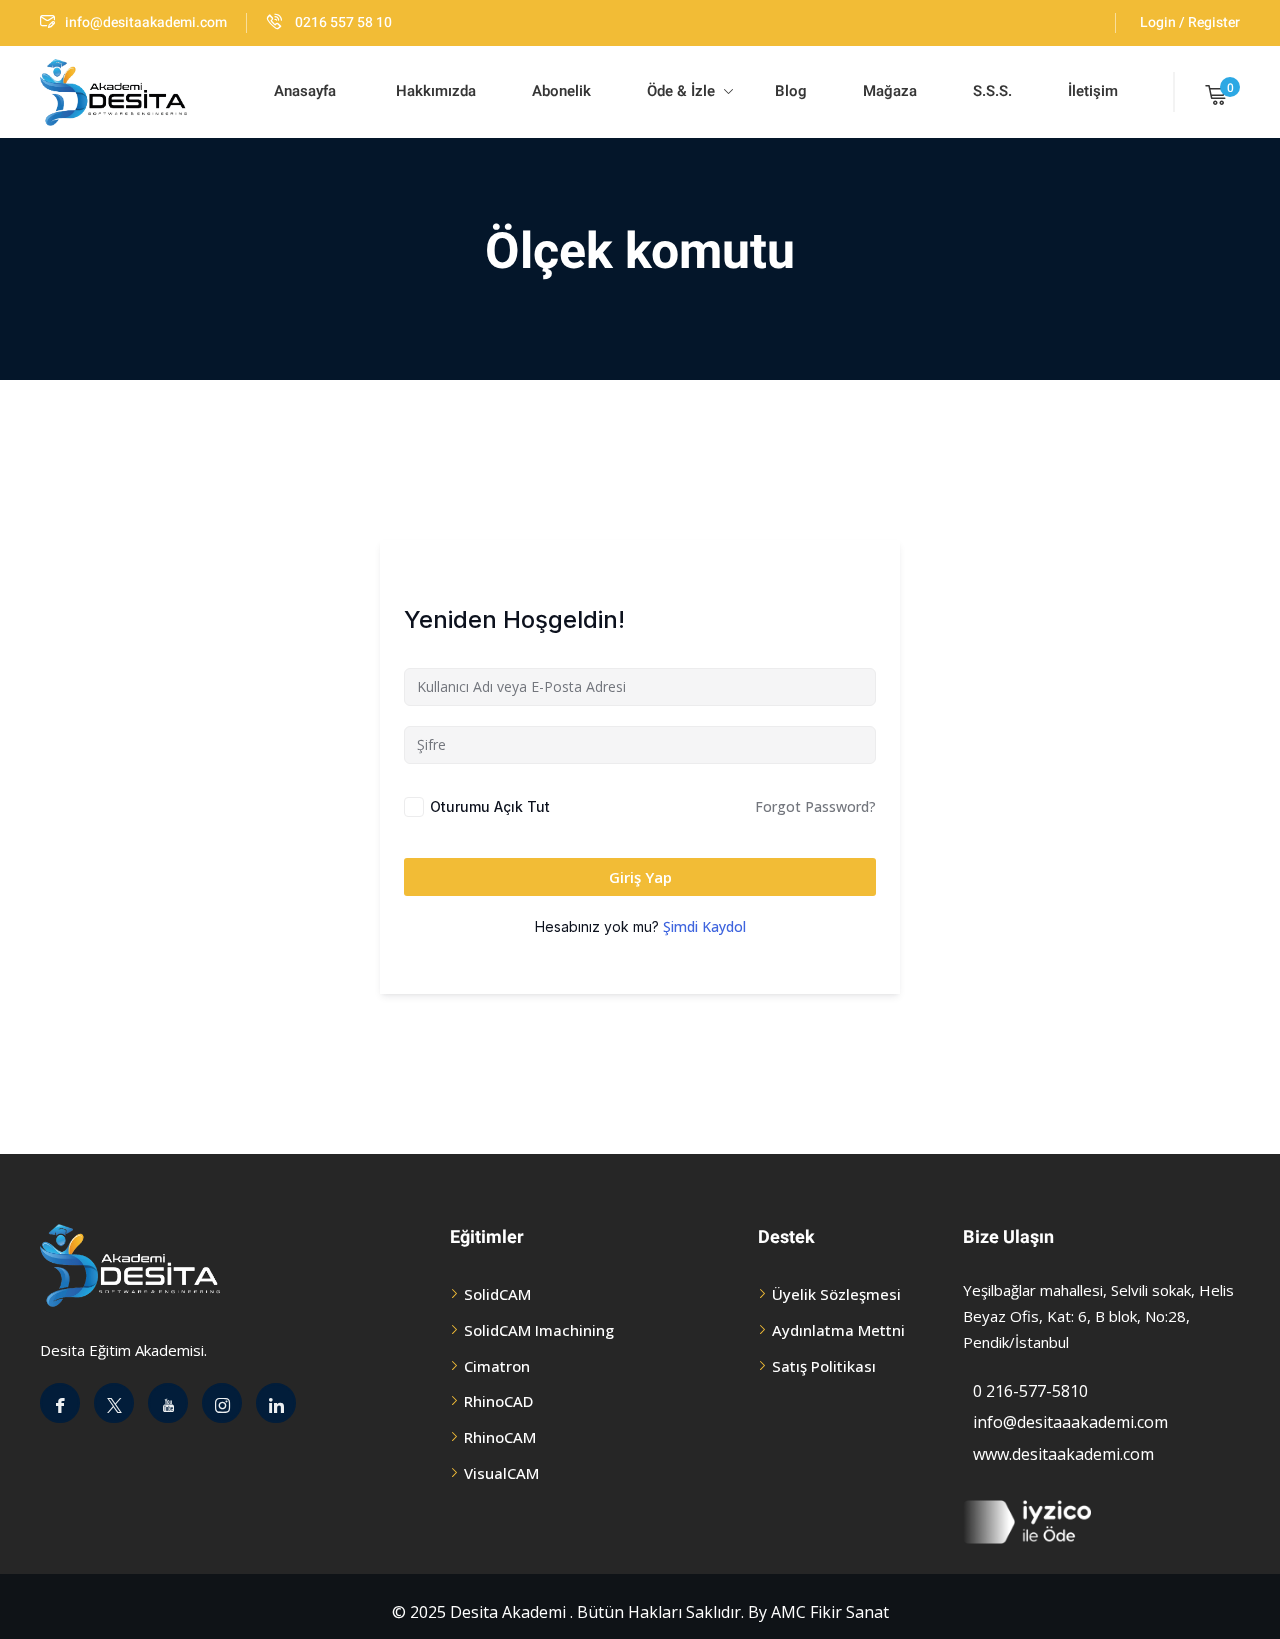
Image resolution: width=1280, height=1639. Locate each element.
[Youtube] (168, 1403)
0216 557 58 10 (342, 22)
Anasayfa (305, 91)
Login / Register (1190, 22)
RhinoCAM (500, 1437)
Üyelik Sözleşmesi (836, 1294)
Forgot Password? (815, 806)
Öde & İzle (681, 91)
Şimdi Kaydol (704, 926)
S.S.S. (992, 91)
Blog (789, 91)
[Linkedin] (276, 1403)
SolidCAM (497, 1294)
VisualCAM (501, 1473)
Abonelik (561, 91)
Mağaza (890, 91)
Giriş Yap (640, 877)
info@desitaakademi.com (146, 22)
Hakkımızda (434, 91)
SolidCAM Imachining (539, 1330)
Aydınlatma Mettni (838, 1330)
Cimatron (497, 1366)
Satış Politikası (824, 1366)
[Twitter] (114, 1403)
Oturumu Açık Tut (490, 806)
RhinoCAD (498, 1401)
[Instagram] (222, 1403)
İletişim (1093, 91)
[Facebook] (60, 1403)
